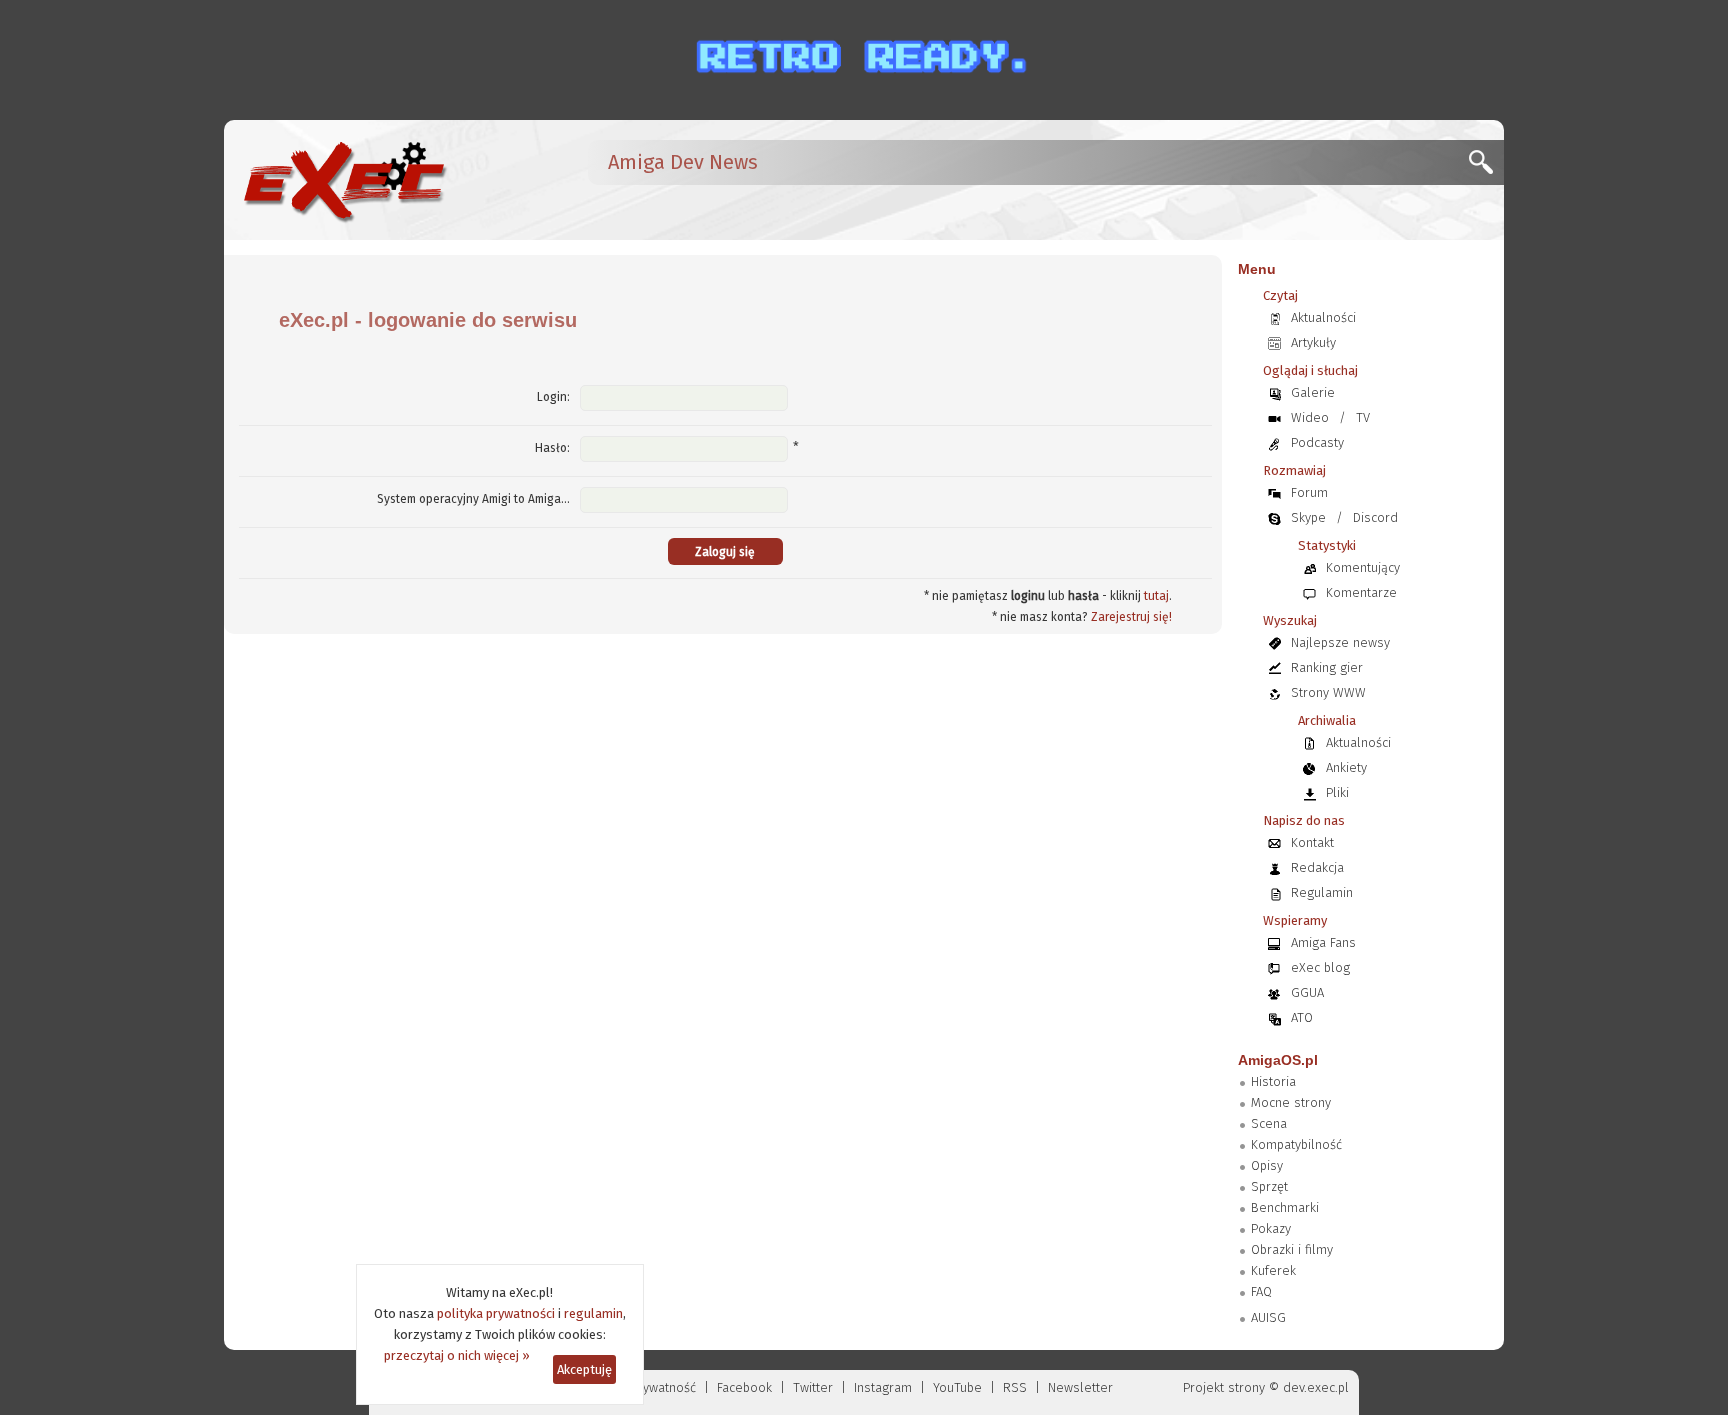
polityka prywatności (496, 1313)
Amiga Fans (1323, 942)
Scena (1269, 1123)
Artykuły (1313, 342)
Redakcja (1317, 867)
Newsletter (1080, 1387)
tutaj (1156, 596)
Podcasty (1317, 442)
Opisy (1267, 1165)
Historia (1273, 1081)
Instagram (883, 1387)
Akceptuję (584, 1369)
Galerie (1313, 392)
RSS (1015, 1387)
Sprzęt (1269, 1186)
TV (1363, 417)
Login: (553, 397)
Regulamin (1322, 892)
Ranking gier (1327, 667)
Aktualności (1323, 317)
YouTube (957, 1387)
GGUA (1307, 992)
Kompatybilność (1296, 1144)
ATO (1302, 1017)
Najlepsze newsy (1340, 642)
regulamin (593, 1313)
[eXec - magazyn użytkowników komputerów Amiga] (344, 180)
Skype (1308, 517)
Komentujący (1363, 567)
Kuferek (1273, 1270)
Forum (1309, 492)
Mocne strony (1291, 1102)
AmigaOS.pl (1278, 1060)
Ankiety (1346, 767)
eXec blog (1320, 967)
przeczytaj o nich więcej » (457, 1355)
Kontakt (1312, 842)
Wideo (1310, 417)
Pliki (1337, 792)
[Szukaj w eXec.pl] (1486, 167)
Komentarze (1361, 592)
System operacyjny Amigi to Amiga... (473, 499)
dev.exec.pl (1316, 1387)
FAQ (1261, 1291)
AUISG (1268, 1317)
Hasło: (552, 448)
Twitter (813, 1387)
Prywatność (663, 1387)
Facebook (744, 1387)
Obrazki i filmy (1292, 1249)
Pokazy (1271, 1228)
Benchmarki (1285, 1207)
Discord (1375, 517)
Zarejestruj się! (1131, 617)
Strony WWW (1328, 692)
